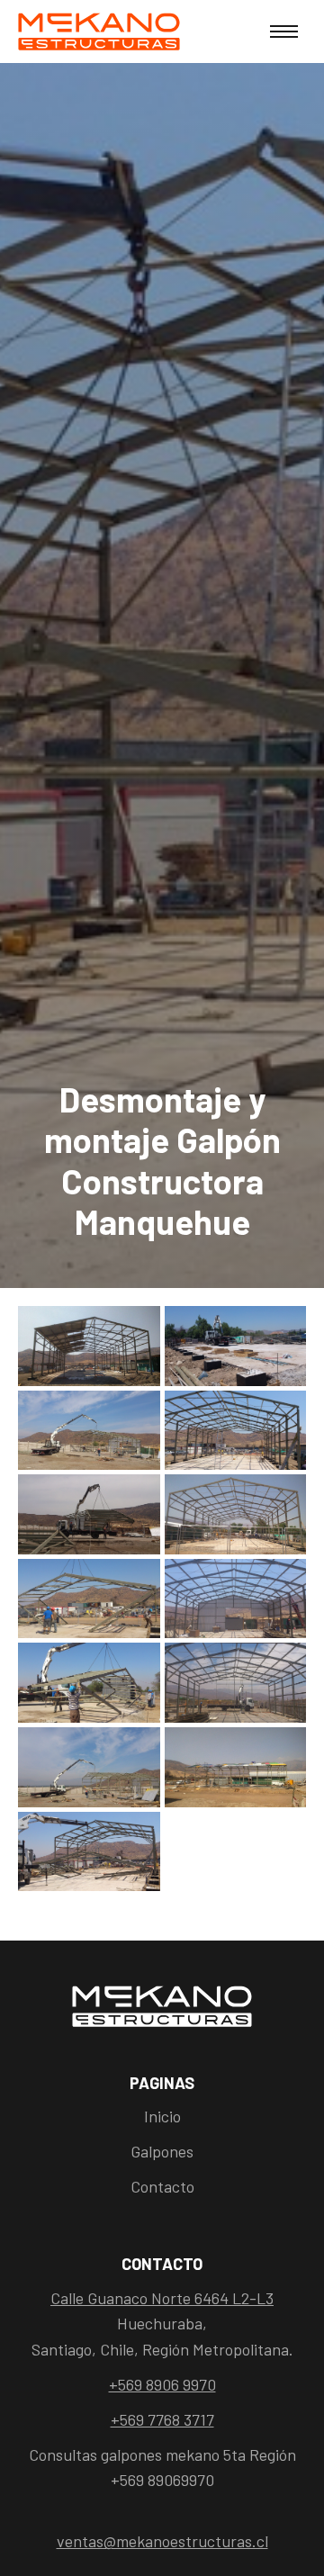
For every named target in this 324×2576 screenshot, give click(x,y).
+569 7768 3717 (162, 2419)
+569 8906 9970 (162, 2384)
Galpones (162, 2151)
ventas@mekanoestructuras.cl (162, 2541)
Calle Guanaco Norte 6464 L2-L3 (162, 2298)
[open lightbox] (89, 1348)
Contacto (162, 2186)
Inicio (162, 2116)
